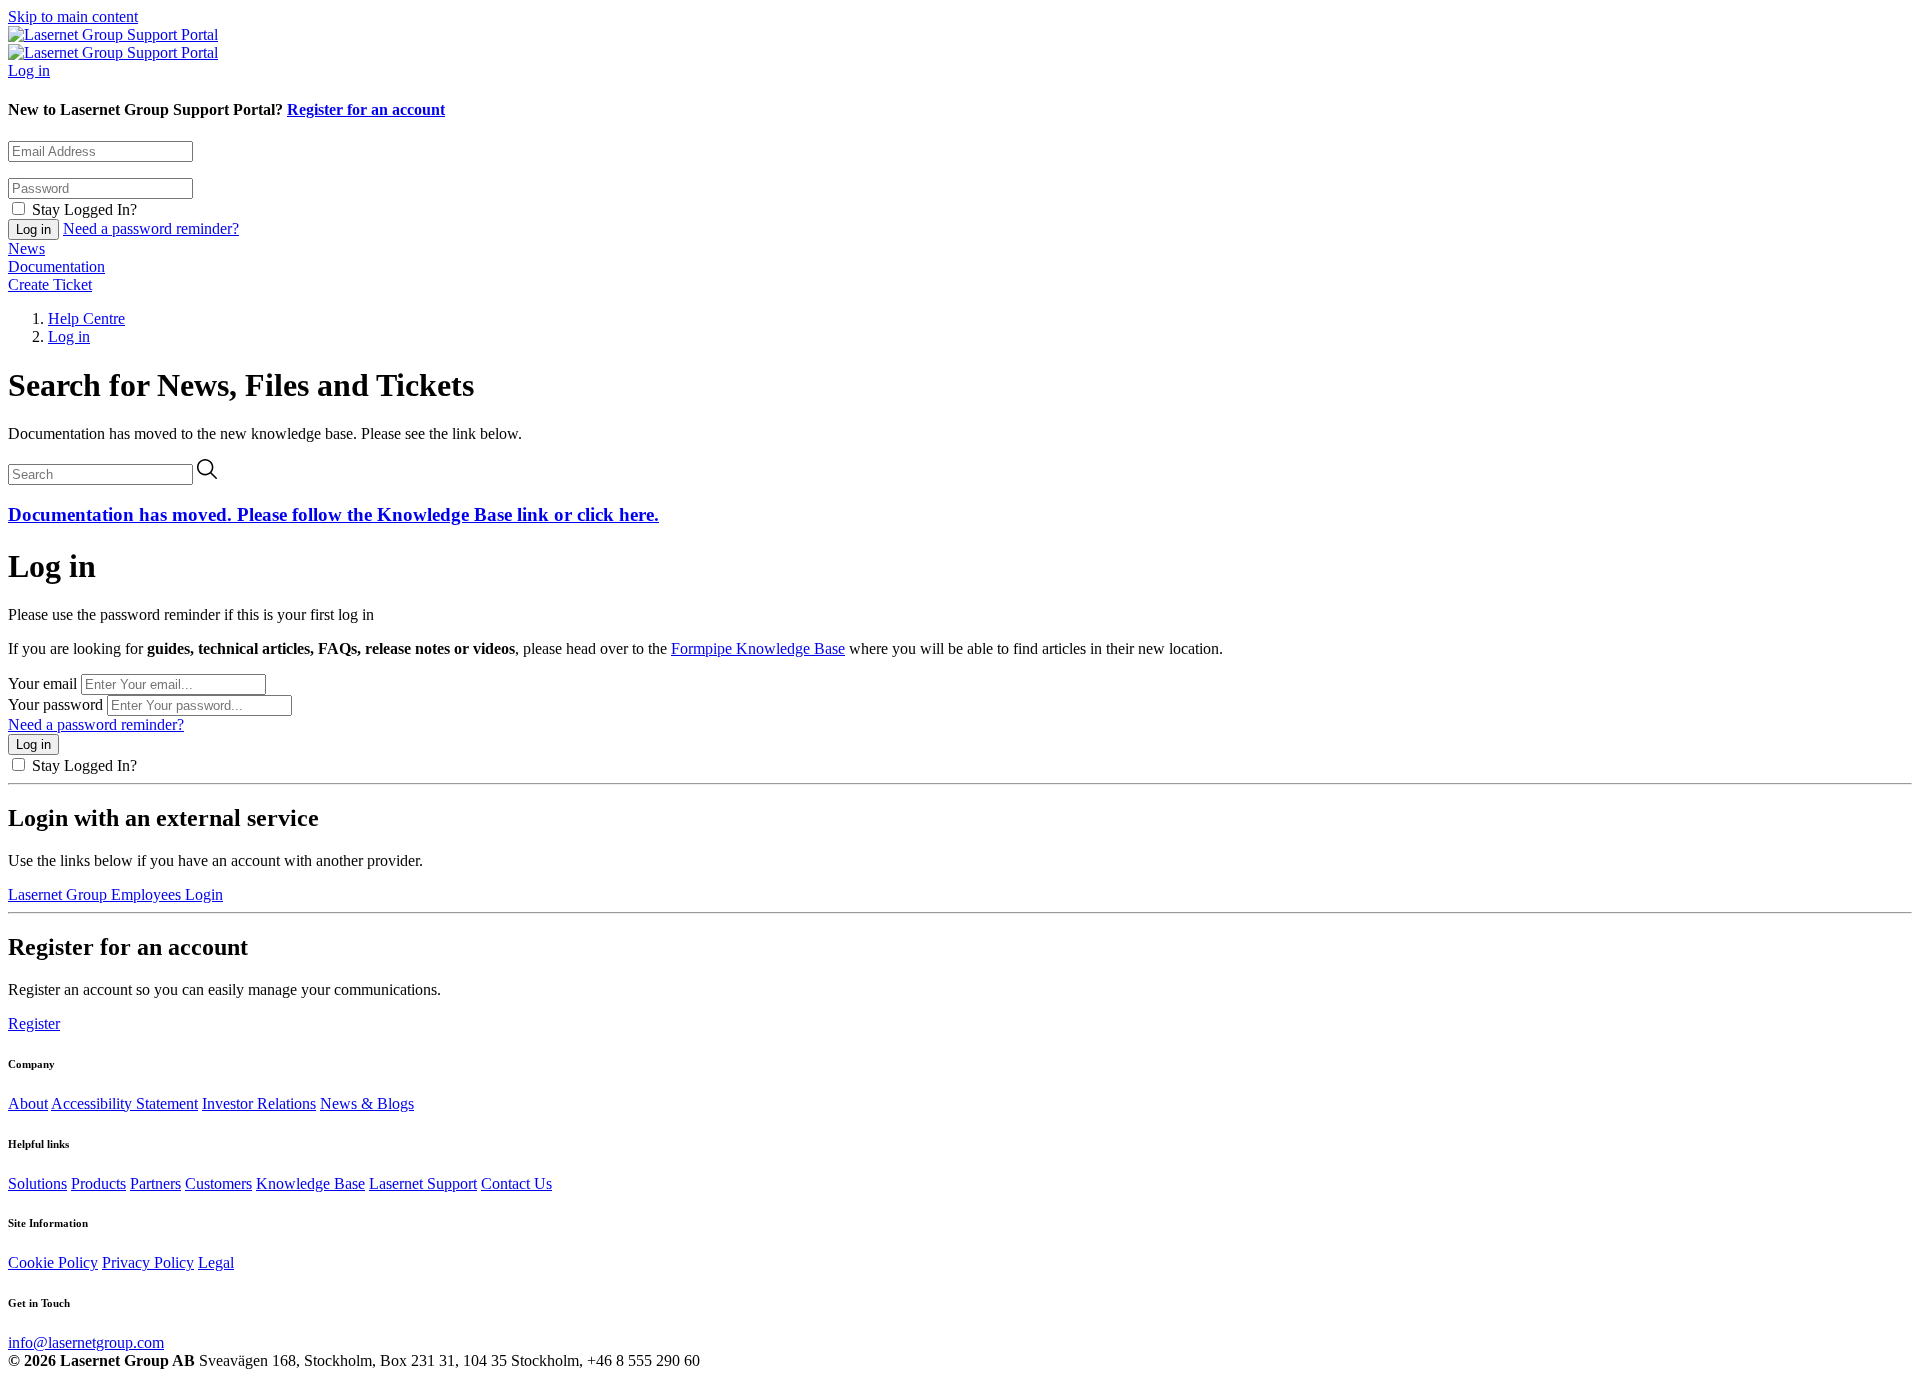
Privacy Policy (148, 1262)
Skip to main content (73, 16)
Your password (55, 704)
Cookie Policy (53, 1262)
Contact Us (516, 1183)
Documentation (56, 266)
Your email (42, 683)
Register (34, 1023)
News (26, 248)
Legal (216, 1262)
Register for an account (366, 109)
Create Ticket (50, 284)
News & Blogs (367, 1103)
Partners (155, 1183)
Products (98, 1183)
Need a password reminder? (151, 228)
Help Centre (86, 318)
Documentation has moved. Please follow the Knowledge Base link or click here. (333, 514)
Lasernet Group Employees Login (115, 894)
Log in (29, 70)
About (28, 1103)
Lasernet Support (423, 1183)
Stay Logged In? (84, 209)
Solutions (37, 1183)
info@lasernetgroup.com (86, 1342)
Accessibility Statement (124, 1103)
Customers (218, 1183)
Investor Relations (259, 1103)
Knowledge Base (310, 1183)
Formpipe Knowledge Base (758, 648)
